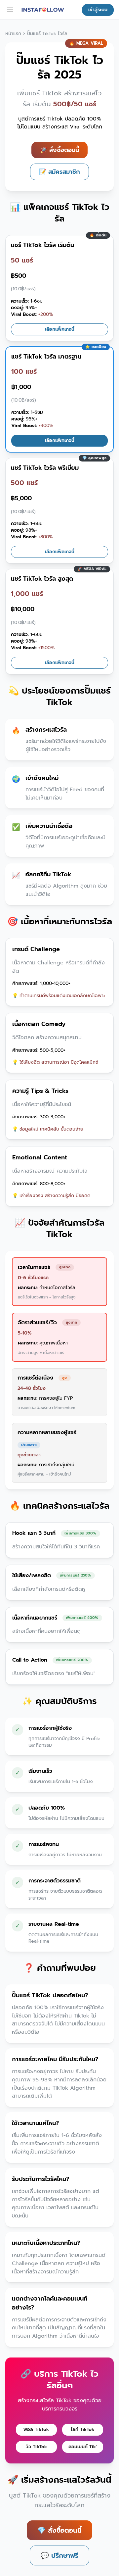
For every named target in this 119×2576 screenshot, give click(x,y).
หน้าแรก (13, 34)
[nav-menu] (10, 10)
